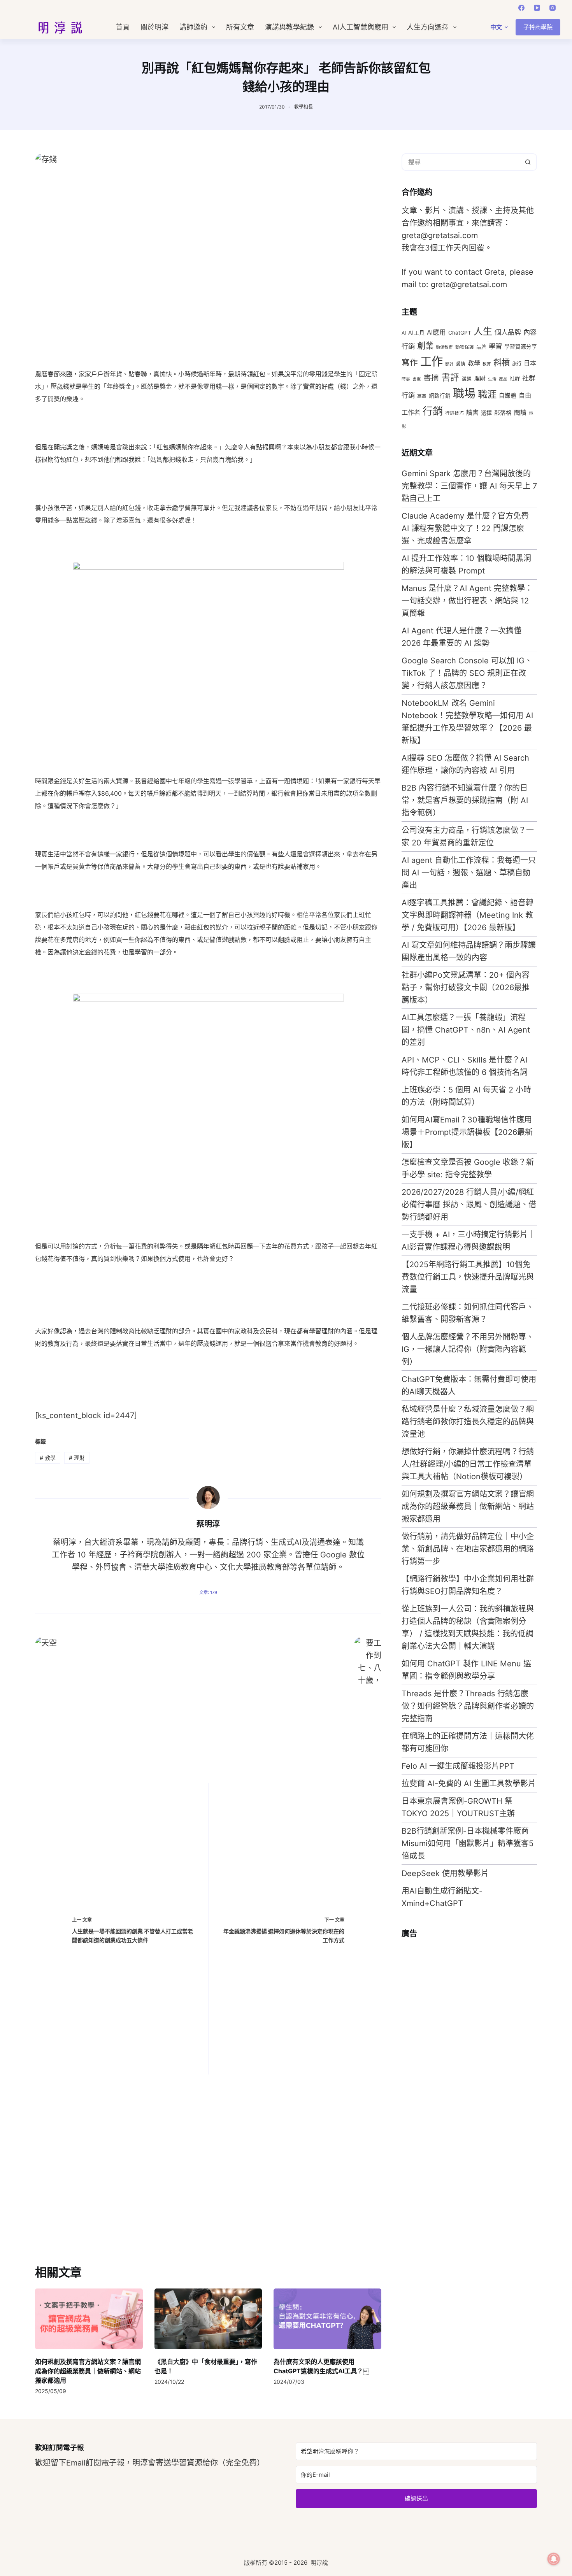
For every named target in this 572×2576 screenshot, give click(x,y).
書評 (450, 377)
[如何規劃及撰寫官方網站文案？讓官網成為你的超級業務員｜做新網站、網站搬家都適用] (89, 2319)
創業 (425, 345)
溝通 (467, 379)
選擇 (486, 413)
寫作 (410, 362)
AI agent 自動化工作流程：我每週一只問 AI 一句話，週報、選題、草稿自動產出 (469, 873)
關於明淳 (154, 27)
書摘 (431, 378)
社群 (515, 379)
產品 (503, 379)
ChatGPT (460, 333)
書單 (417, 379)
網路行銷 (440, 396)
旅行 (517, 364)
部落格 (503, 413)
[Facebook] (521, 8)
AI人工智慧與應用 (361, 27)
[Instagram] (553, 8)
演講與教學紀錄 (290, 27)
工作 (432, 361)
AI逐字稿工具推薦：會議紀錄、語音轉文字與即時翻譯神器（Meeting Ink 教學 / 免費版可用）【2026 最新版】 (468, 915)
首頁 (123, 27)
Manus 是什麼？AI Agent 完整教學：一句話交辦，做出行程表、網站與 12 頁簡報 (467, 601)
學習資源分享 (521, 347)
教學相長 (304, 107)
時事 (406, 379)
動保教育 (444, 347)
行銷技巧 (454, 413)
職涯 (487, 394)
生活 (492, 379)
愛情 (461, 364)
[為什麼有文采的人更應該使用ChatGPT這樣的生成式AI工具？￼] (327, 2319)
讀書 (472, 412)
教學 (48, 1458)
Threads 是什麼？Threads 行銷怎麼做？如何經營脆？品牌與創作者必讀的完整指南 (468, 1706)
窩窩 (422, 396)
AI (404, 333)
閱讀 (520, 413)
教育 (487, 364)
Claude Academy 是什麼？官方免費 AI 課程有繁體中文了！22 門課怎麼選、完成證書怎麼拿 (465, 528)
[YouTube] (537, 8)
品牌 (481, 347)
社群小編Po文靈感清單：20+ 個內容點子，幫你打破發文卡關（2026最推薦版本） (466, 987)
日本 (530, 363)
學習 (495, 346)
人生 (483, 331)
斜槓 (502, 362)
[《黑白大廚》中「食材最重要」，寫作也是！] (208, 2319)
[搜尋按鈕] (528, 162)
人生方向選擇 (428, 27)
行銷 (433, 411)
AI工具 (416, 332)
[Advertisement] (460, 2062)
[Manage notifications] (554, 2559)
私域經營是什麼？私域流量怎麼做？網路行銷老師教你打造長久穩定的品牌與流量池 (468, 1422)
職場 (464, 394)
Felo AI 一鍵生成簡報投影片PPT (458, 1766)
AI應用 (436, 332)
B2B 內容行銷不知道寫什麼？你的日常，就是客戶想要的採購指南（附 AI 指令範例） (465, 800)
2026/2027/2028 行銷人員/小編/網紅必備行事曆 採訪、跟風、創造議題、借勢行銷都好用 (469, 1205)
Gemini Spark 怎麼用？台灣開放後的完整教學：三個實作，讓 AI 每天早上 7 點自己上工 (469, 486)
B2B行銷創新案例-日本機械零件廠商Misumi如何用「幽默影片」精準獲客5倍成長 (468, 1843)
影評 (449, 364)
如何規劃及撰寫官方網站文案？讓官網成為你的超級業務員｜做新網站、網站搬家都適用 (88, 2371)
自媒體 (508, 396)
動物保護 (465, 347)
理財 (77, 1458)
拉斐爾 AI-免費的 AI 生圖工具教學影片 (469, 1783)
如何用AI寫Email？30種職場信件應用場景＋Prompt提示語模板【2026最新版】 (467, 1132)
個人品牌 (508, 332)
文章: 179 (208, 1592)
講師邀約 (193, 27)
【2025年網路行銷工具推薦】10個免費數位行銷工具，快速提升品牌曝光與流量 (468, 1277)
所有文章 (240, 27)
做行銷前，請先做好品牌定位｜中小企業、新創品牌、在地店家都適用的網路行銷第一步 (468, 1549)
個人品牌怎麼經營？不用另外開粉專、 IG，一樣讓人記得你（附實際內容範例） (468, 1349)
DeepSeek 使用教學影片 (445, 1873)
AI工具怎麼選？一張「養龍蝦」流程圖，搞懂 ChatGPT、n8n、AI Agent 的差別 (466, 1030)
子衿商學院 (538, 27)
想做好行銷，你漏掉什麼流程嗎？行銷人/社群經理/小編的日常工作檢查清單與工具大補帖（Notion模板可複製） (468, 1464)
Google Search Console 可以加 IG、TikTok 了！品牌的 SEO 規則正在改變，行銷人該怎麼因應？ (467, 673)
